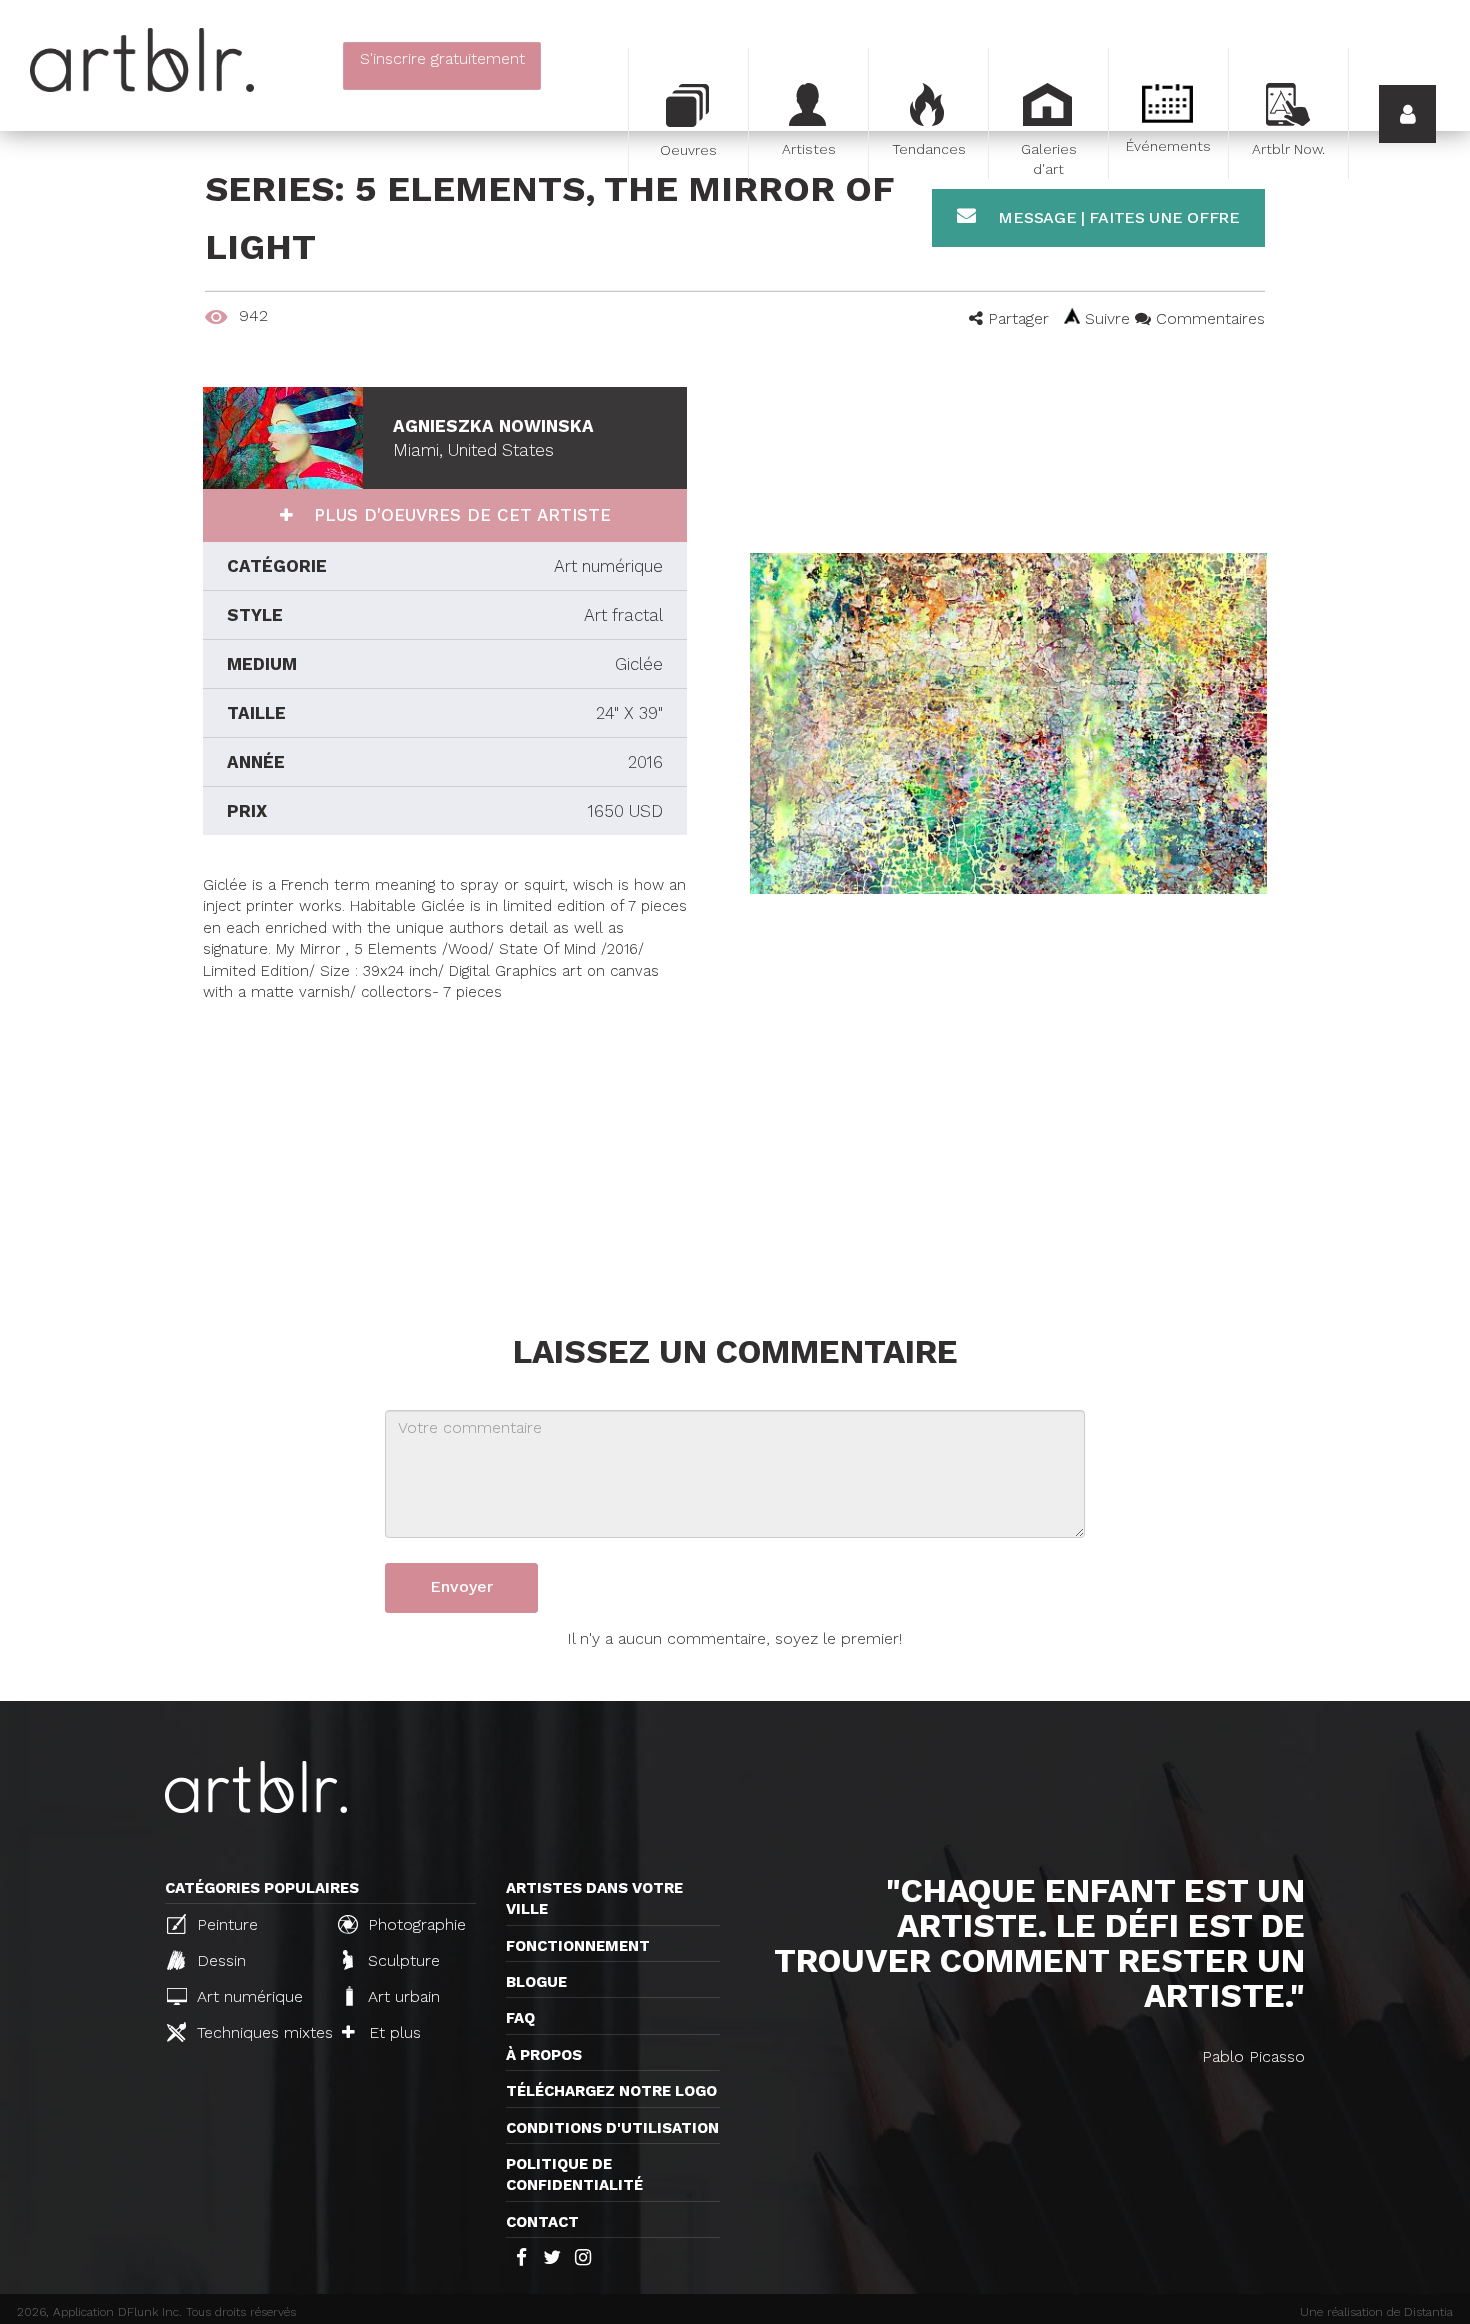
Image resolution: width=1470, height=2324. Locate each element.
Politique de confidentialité (574, 2174)
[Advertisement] (445, 1144)
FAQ (520, 2018)
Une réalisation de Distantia (1376, 2312)
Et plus (392, 2032)
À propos (544, 2055)
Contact (542, 2222)
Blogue (536, 1982)
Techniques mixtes (256, 2032)
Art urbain (401, 1996)
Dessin (219, 1960)
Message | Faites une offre (1117, 217)
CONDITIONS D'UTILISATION (612, 2128)
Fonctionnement (578, 1946)
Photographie (414, 1924)
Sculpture (401, 1960)
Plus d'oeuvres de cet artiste (459, 515)
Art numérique (247, 1996)
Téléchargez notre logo (611, 2091)
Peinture (225, 1924)
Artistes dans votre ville (594, 1898)
